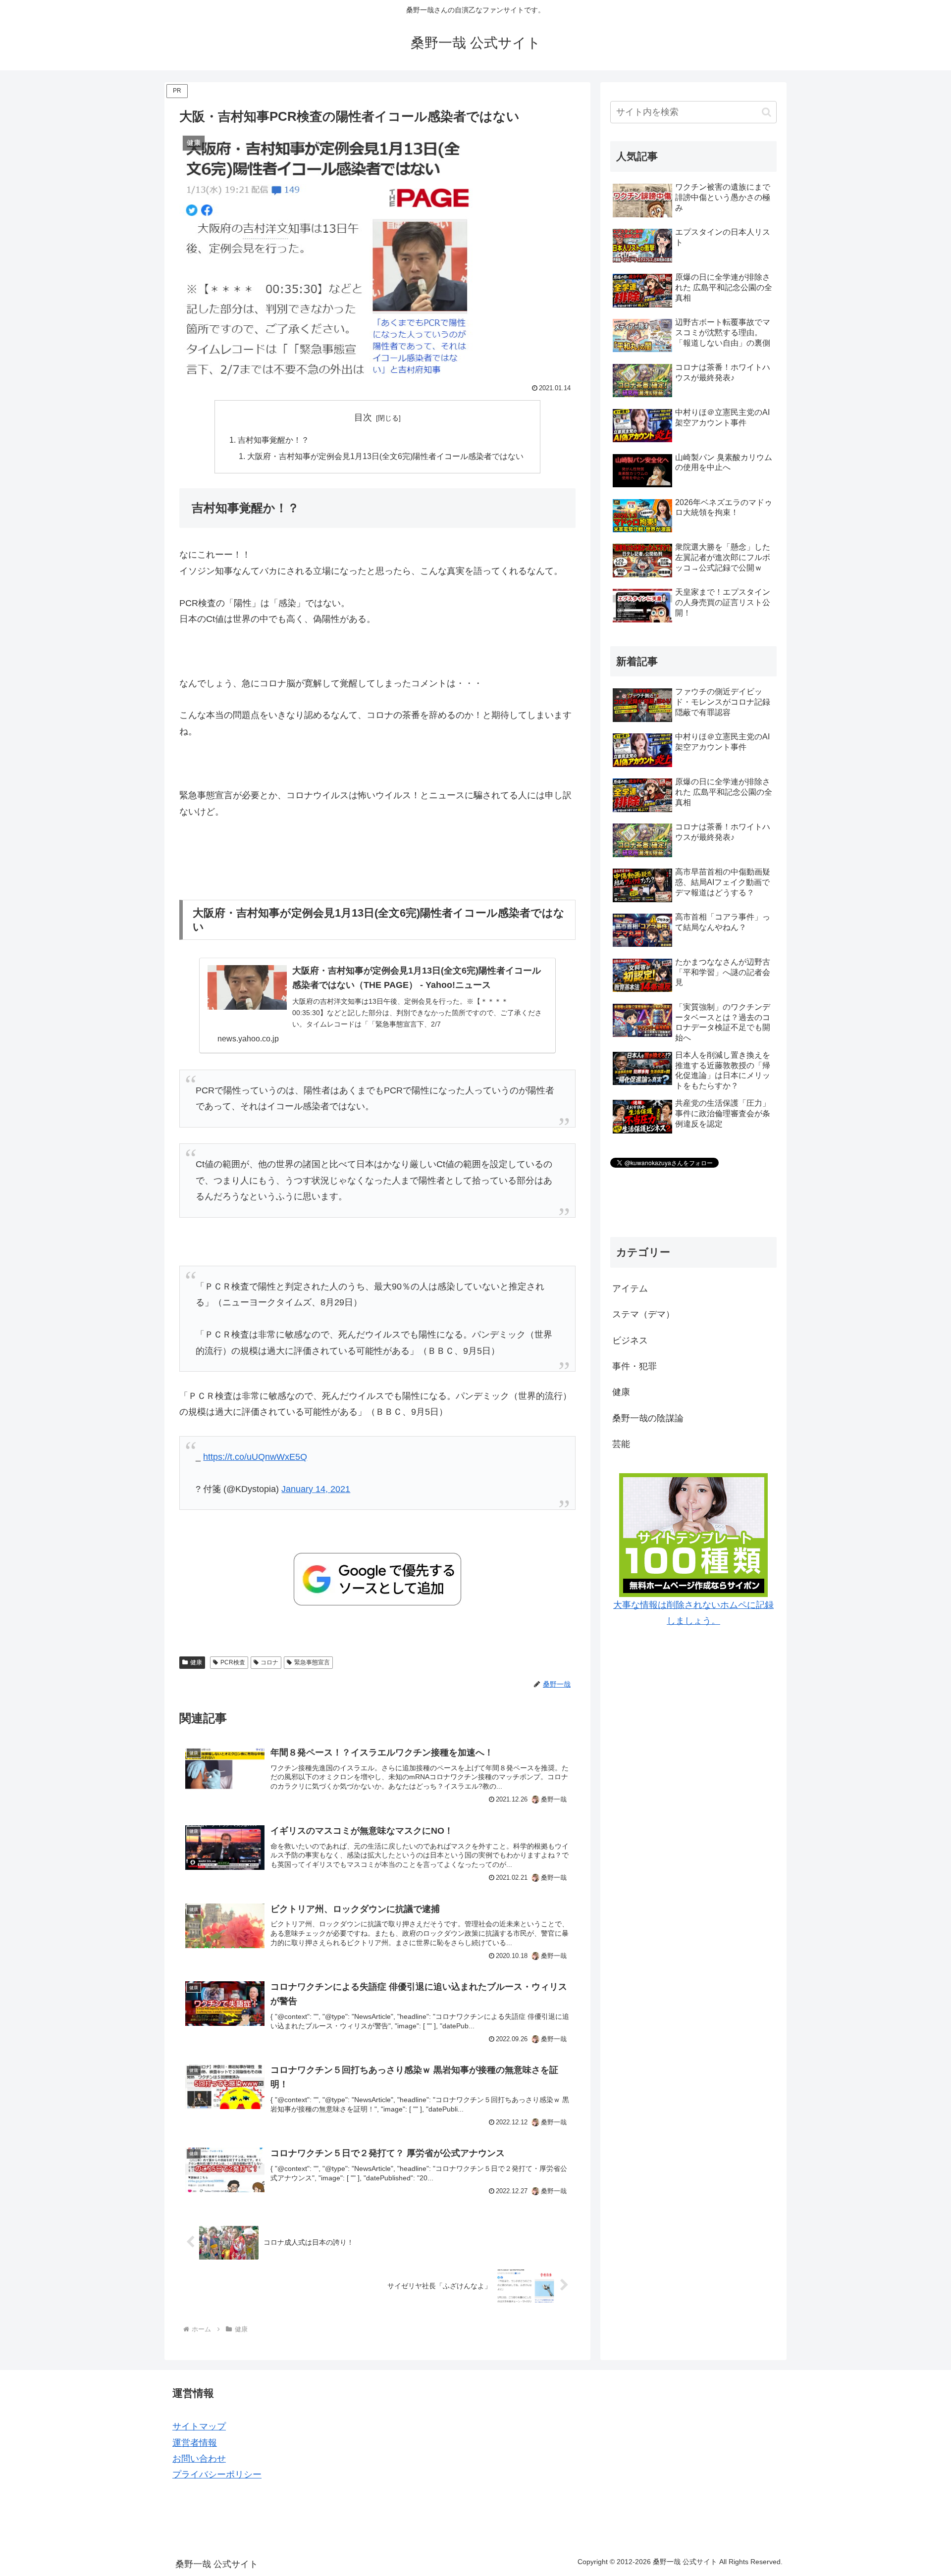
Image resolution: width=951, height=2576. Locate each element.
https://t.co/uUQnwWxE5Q (255, 1457)
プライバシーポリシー (217, 2474)
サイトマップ (199, 2426)
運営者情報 (195, 2443)
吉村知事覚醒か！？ (273, 440)
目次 (363, 417)
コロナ (269, 1662)
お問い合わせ (199, 2459)
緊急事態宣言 (312, 1662)
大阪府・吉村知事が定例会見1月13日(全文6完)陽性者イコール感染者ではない (385, 456)
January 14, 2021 (316, 1489)
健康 (196, 1662)
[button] (766, 112)
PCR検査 (233, 1662)
